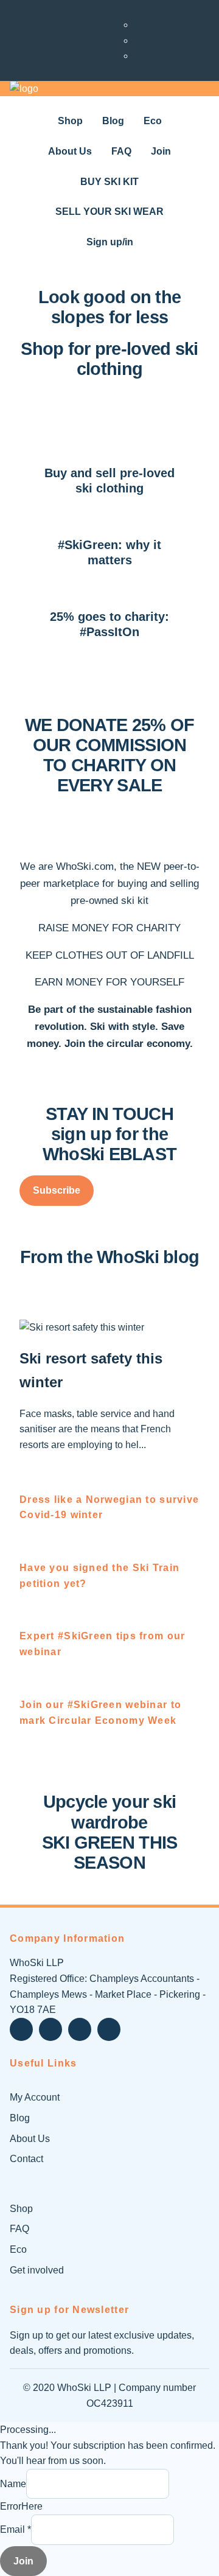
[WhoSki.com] (24, 89)
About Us (30, 2139)
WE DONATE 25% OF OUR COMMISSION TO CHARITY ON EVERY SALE (109, 755)
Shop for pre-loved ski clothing (109, 359)
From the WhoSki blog (110, 1257)
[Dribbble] (109, 2029)
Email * (16, 2529)
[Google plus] (80, 2029)
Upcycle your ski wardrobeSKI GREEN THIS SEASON (110, 1832)
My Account (35, 2097)
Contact (26, 2159)
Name (13, 2484)
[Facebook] (50, 2029)
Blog (20, 2118)
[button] (57, 1191)
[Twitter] (21, 2029)
